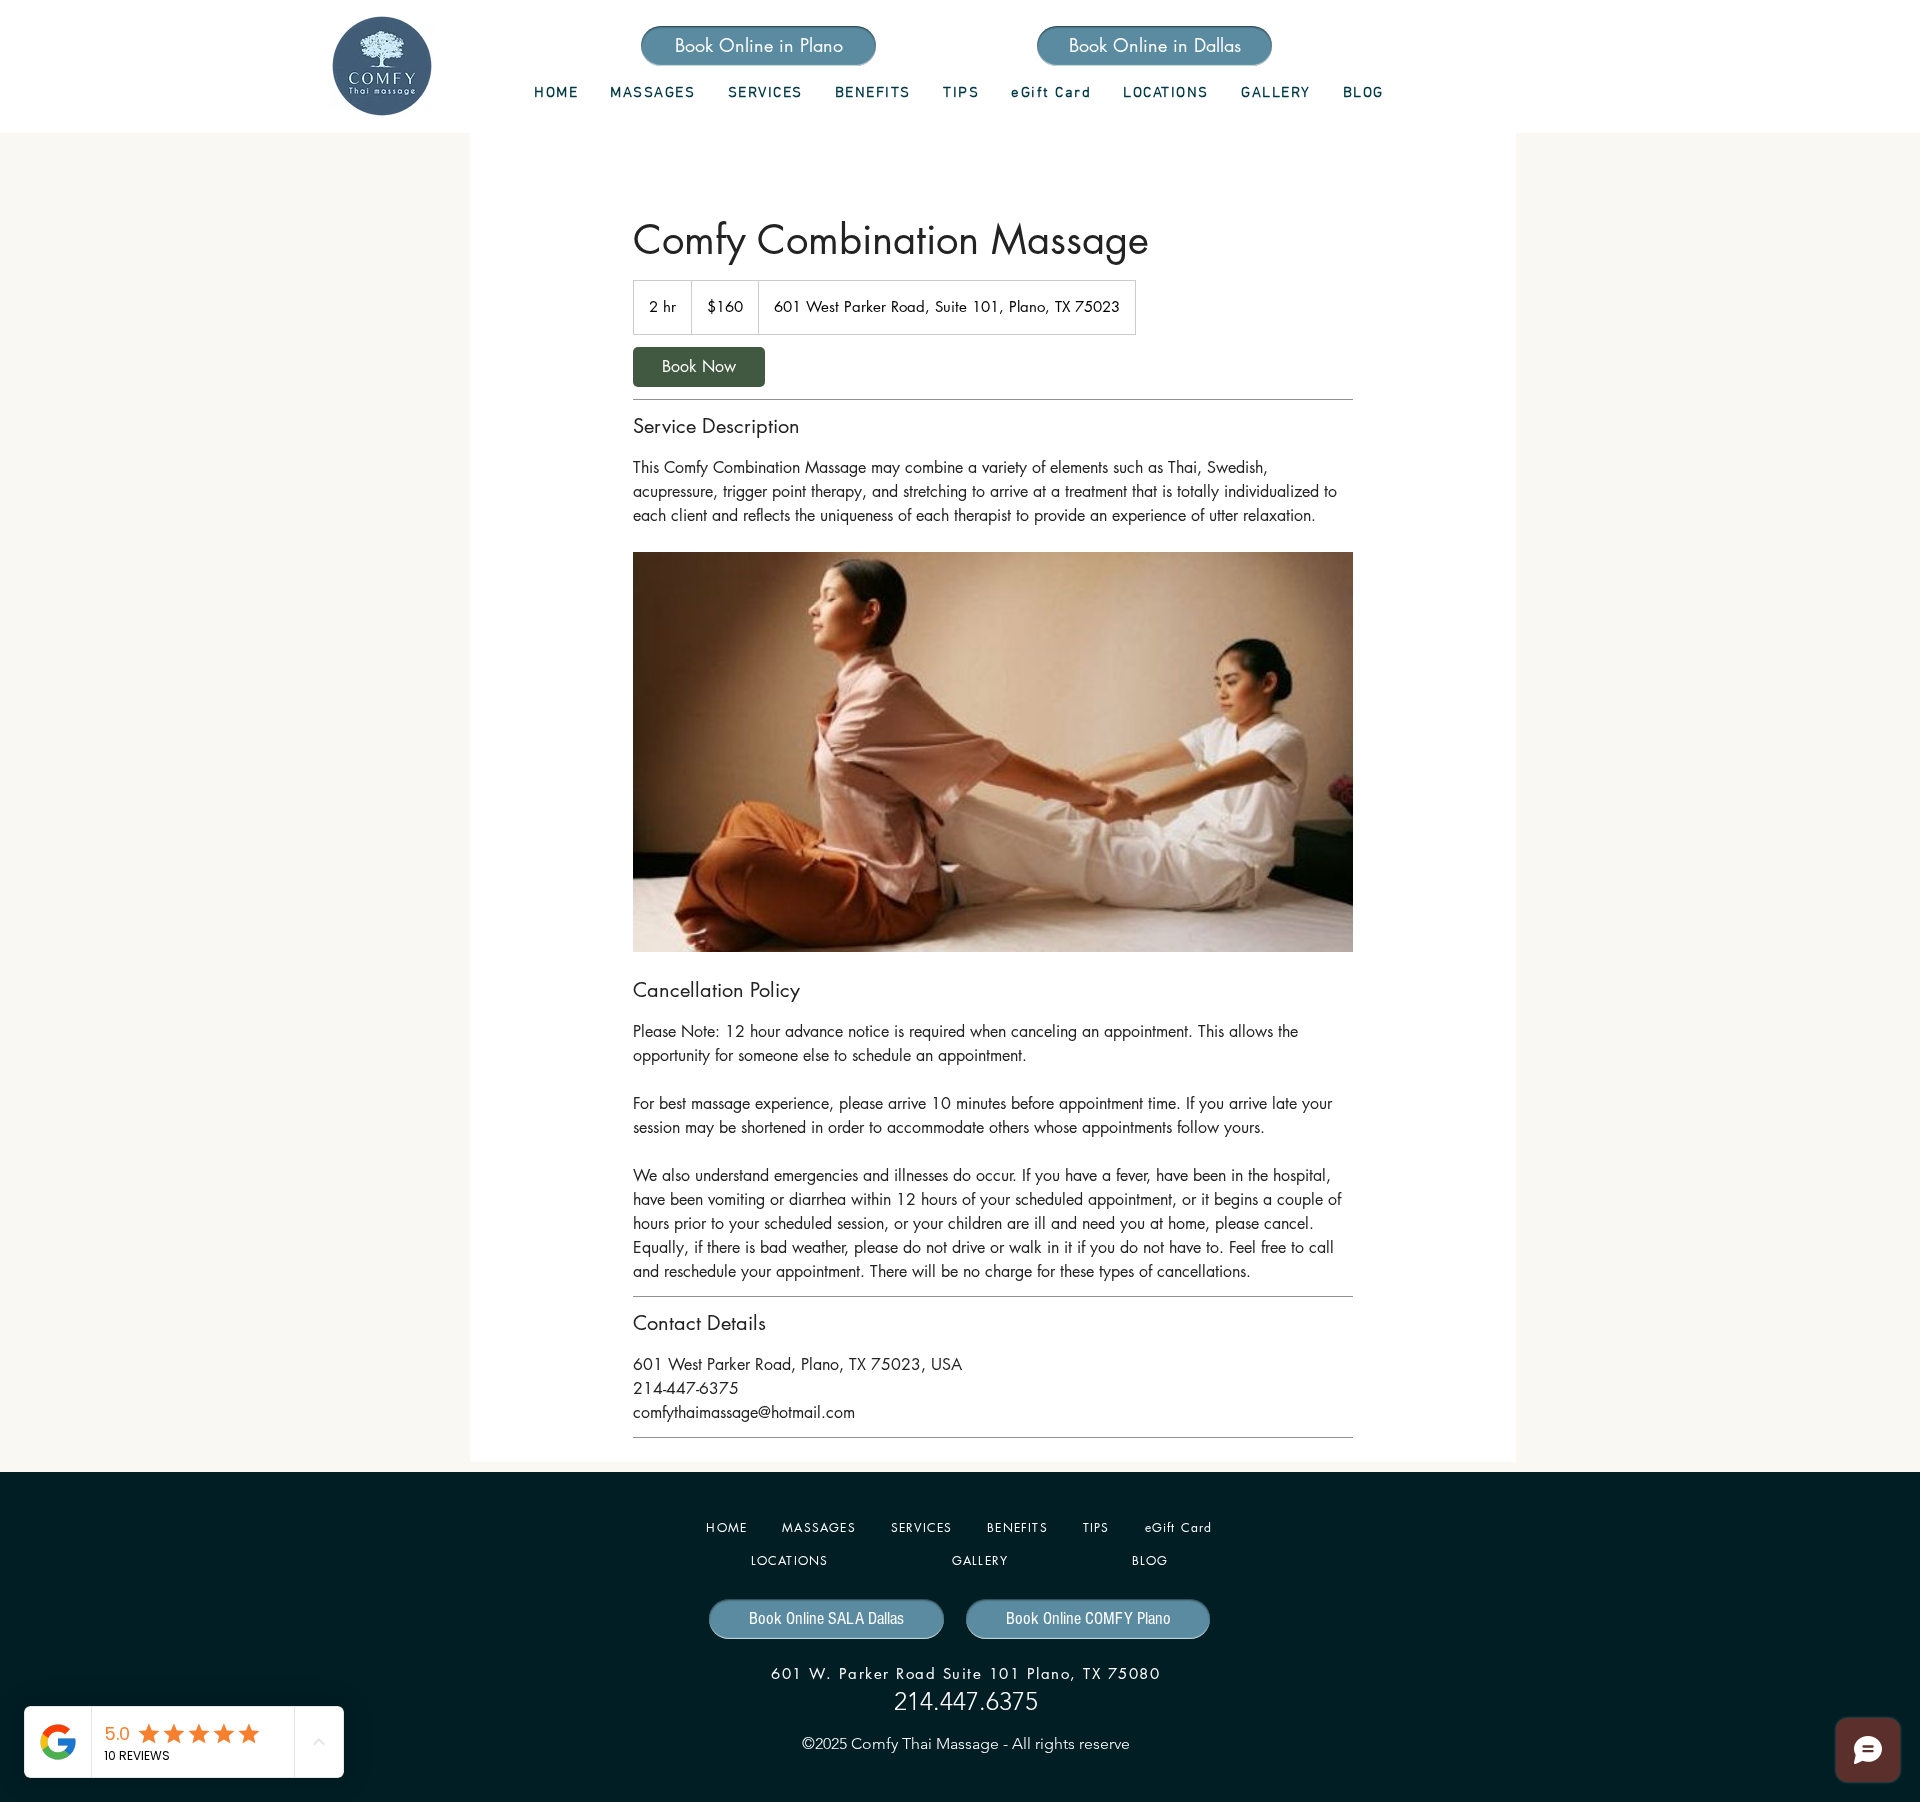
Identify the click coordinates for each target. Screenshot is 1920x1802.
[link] (699, 367)
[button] (764, 93)
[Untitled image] (993, 752)
